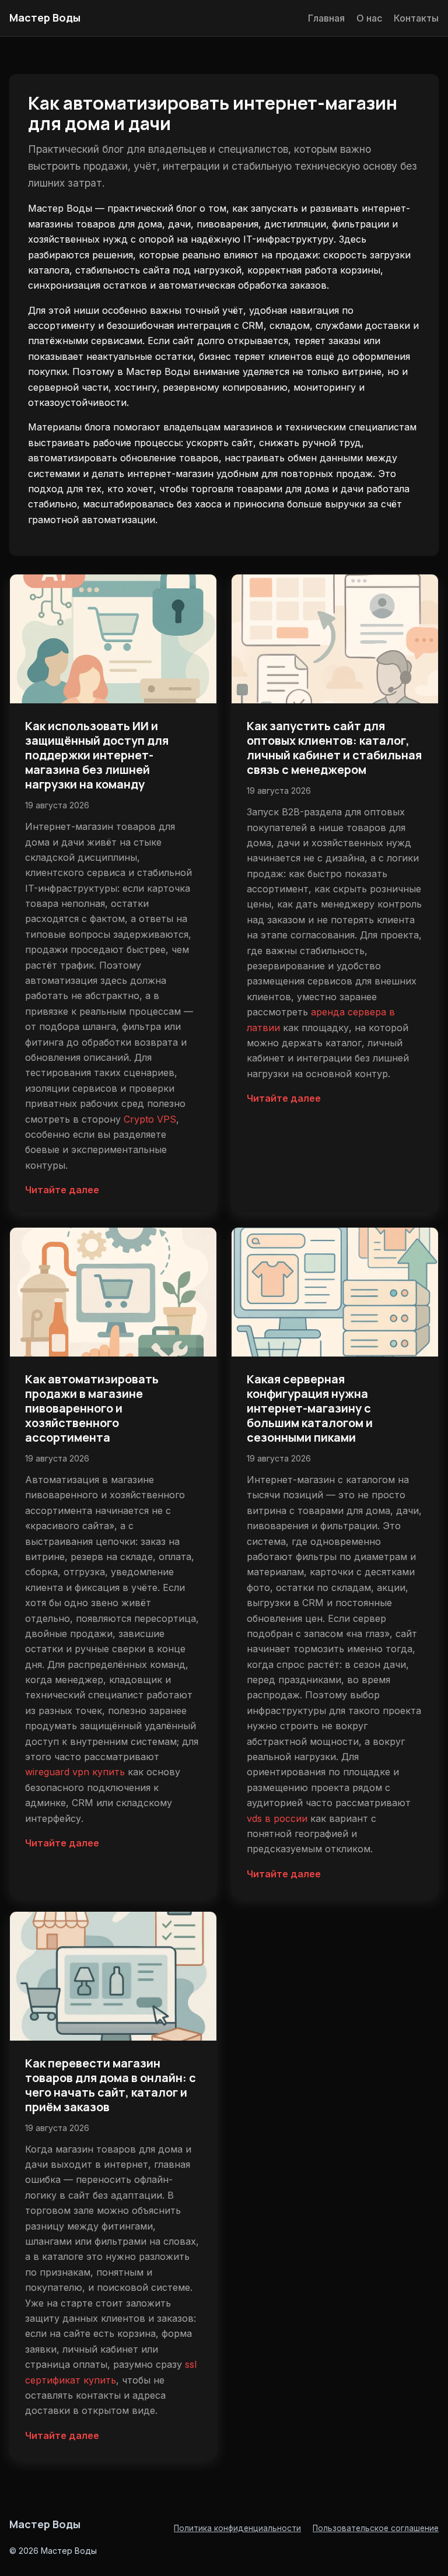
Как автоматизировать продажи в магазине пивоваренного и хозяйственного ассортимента (92, 1408)
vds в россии (277, 1818)
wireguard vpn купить (75, 1772)
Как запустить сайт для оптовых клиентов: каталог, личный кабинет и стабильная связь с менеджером (334, 748)
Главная (326, 18)
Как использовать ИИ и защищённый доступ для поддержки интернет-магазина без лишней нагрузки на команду (97, 755)
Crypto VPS (150, 1119)
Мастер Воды (45, 17)
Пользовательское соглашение (376, 2528)
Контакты (416, 18)
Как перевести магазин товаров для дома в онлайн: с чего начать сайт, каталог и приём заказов (111, 2085)
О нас (369, 18)
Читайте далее (62, 1190)
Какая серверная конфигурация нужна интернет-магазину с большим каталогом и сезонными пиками (310, 1408)
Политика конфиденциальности (237, 2528)
